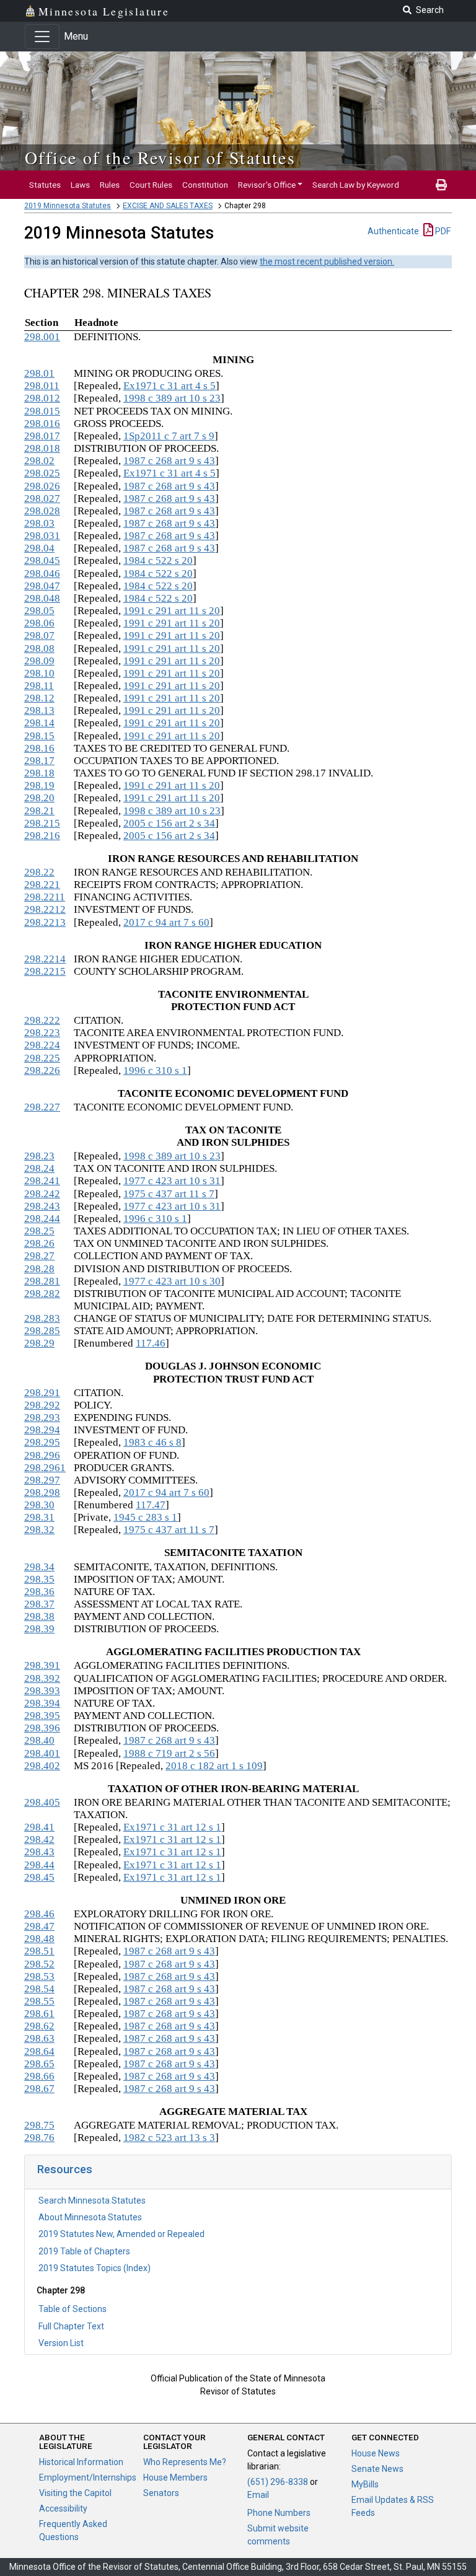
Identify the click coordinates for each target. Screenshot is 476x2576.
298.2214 (45, 959)
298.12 (39, 698)
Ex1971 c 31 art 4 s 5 (170, 386)
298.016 (42, 424)
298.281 (42, 1281)
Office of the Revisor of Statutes (160, 157)
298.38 (39, 1616)
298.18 (39, 773)
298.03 (39, 523)
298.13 (39, 710)
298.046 (42, 574)
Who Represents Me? (185, 2462)
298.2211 (45, 897)
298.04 (39, 548)
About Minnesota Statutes (90, 2217)
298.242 (42, 1194)
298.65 (39, 2064)
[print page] (441, 185)
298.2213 (45, 922)
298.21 (39, 811)
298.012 (42, 398)
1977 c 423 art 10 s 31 (172, 1181)
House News (376, 2453)
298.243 (42, 1206)
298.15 (39, 736)
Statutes (45, 185)
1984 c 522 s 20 (158, 560)
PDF (442, 231)
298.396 (42, 1728)
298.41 (39, 1827)
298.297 (42, 1480)
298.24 (39, 1168)
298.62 (39, 2026)
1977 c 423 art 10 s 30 (172, 1281)
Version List (61, 2343)
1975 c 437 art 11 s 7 (169, 1194)
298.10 (39, 673)
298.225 (42, 1058)
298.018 (42, 448)
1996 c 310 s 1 (155, 1070)
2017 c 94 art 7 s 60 (166, 922)
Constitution (205, 185)
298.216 (42, 836)
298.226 (42, 1070)
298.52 (39, 1964)
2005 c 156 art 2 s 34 (169, 823)
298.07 (39, 635)
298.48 (39, 1939)
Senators (161, 2493)
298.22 (39, 872)
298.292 (42, 1405)
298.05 (39, 611)
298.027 (42, 499)
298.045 (42, 560)
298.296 (42, 1455)
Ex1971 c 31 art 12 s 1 (172, 1827)
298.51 (39, 1951)
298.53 (39, 1976)
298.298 (42, 1492)
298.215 (42, 823)
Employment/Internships (88, 2477)
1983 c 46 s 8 (152, 1442)
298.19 (39, 785)
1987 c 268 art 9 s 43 (169, 461)
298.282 (42, 1294)
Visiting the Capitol (75, 2493)
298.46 (39, 1914)
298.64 (39, 2051)
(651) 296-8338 (278, 2482)
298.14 (39, 723)
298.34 (39, 1567)
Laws (80, 185)
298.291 (42, 1393)
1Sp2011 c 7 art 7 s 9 (169, 436)
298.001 (42, 337)
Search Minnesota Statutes (92, 2200)
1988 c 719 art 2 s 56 (169, 1753)
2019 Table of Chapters (84, 2251)
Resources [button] (65, 2169)
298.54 (39, 1989)
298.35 (39, 1579)
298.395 (42, 1716)
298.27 (39, 1256)
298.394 (42, 1703)
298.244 (42, 1219)
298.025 (42, 473)
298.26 (39, 1243)
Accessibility (63, 2508)
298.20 (39, 798)
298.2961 (45, 1468)
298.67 (39, 2089)
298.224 (42, 1045)
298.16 (39, 748)
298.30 (39, 1505)
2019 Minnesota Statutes (68, 206)
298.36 (39, 1592)
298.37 (39, 1604)
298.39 (39, 1629)
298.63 (39, 2038)
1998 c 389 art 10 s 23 (172, 398)
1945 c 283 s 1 (145, 1517)
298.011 (42, 386)
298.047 (42, 586)
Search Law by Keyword (356, 185)
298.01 (39, 373)
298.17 (39, 761)
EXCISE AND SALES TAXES (168, 206)
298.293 (42, 1418)
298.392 (42, 1678)
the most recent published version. (327, 262)
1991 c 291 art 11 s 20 (172, 611)
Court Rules (151, 185)
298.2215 (45, 971)
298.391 (42, 1665)
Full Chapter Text (71, 2326)
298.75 (39, 2125)
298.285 (42, 1331)
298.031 (42, 536)
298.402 (42, 1766)
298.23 (39, 1156)
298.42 (39, 1840)
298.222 (42, 1020)
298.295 (42, 1442)
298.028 (42, 511)
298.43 (39, 1852)
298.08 (39, 648)
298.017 (42, 436)
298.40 (39, 1740)
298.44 (39, 1865)
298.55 (39, 2001)
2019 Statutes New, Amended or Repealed (121, 2234)
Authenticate (393, 231)
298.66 (39, 2076)
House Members (175, 2477)
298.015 (42, 411)
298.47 (39, 1926)
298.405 (42, 1802)
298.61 (39, 2014)
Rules (110, 185)
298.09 (39, 661)
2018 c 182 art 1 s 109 (214, 1766)
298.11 (39, 686)
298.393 (42, 1691)
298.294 (42, 1430)
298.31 (39, 1517)
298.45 (39, 1877)
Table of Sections (73, 2309)
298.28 (39, 1269)
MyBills (365, 2484)
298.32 (39, 1530)
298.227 (42, 1107)
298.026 (42, 486)
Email (258, 2495)
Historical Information (81, 2462)
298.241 (42, 1181)
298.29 (39, 1343)
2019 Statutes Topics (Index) (95, 2268)
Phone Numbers (279, 2513)
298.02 (39, 461)
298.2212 (45, 909)
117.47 (151, 1505)
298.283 (42, 1318)
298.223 (42, 1033)
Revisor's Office (267, 185)
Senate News (377, 2469)
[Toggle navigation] (42, 37)
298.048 (42, 598)
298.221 (42, 885)
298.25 (39, 1231)
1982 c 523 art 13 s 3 (169, 2138)
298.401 (42, 1753)
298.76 (39, 2138)
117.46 (151, 1343)
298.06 (39, 623)
